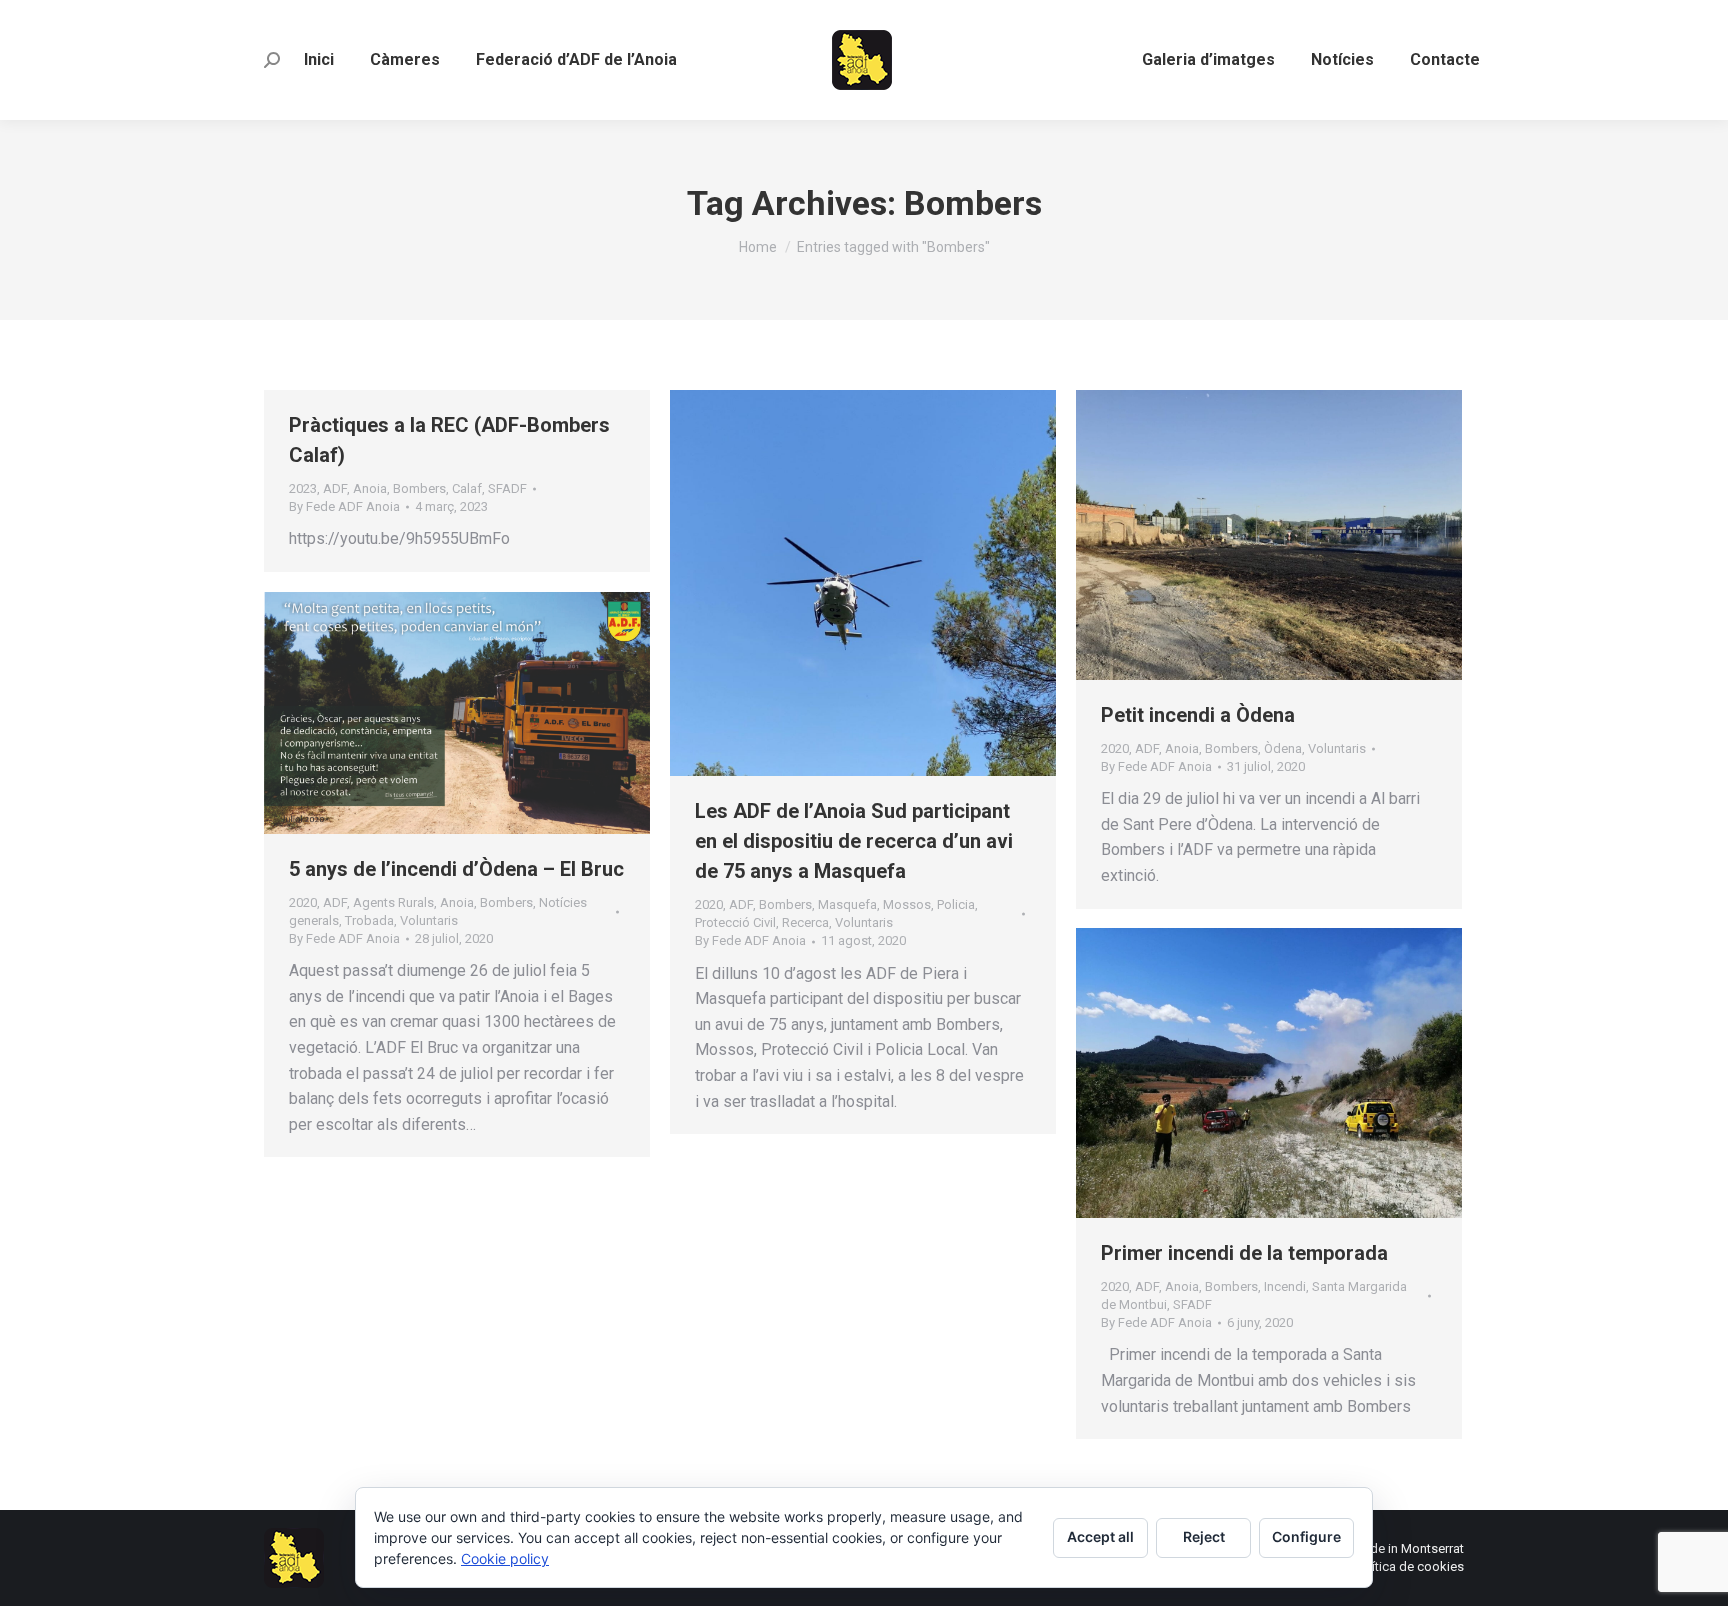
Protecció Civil (735, 922)
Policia (956, 904)
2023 (303, 488)
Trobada (369, 920)
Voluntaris (864, 922)
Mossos (907, 904)
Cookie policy (505, 1558)
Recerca (805, 922)
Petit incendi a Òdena (1198, 715)
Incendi (1285, 1286)
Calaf (467, 488)
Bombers (419, 488)
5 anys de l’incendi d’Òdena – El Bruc (456, 869)
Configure (1306, 1536)
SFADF (507, 488)
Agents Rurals (393, 902)
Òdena (1283, 748)
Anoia (370, 488)
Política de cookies (1409, 1566)
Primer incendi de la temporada (1244, 1253)
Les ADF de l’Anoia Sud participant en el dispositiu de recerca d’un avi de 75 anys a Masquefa (854, 841)
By (344, 506)
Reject (1204, 1536)
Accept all (1100, 1536)
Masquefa (847, 904)
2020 (709, 904)
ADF (335, 488)
